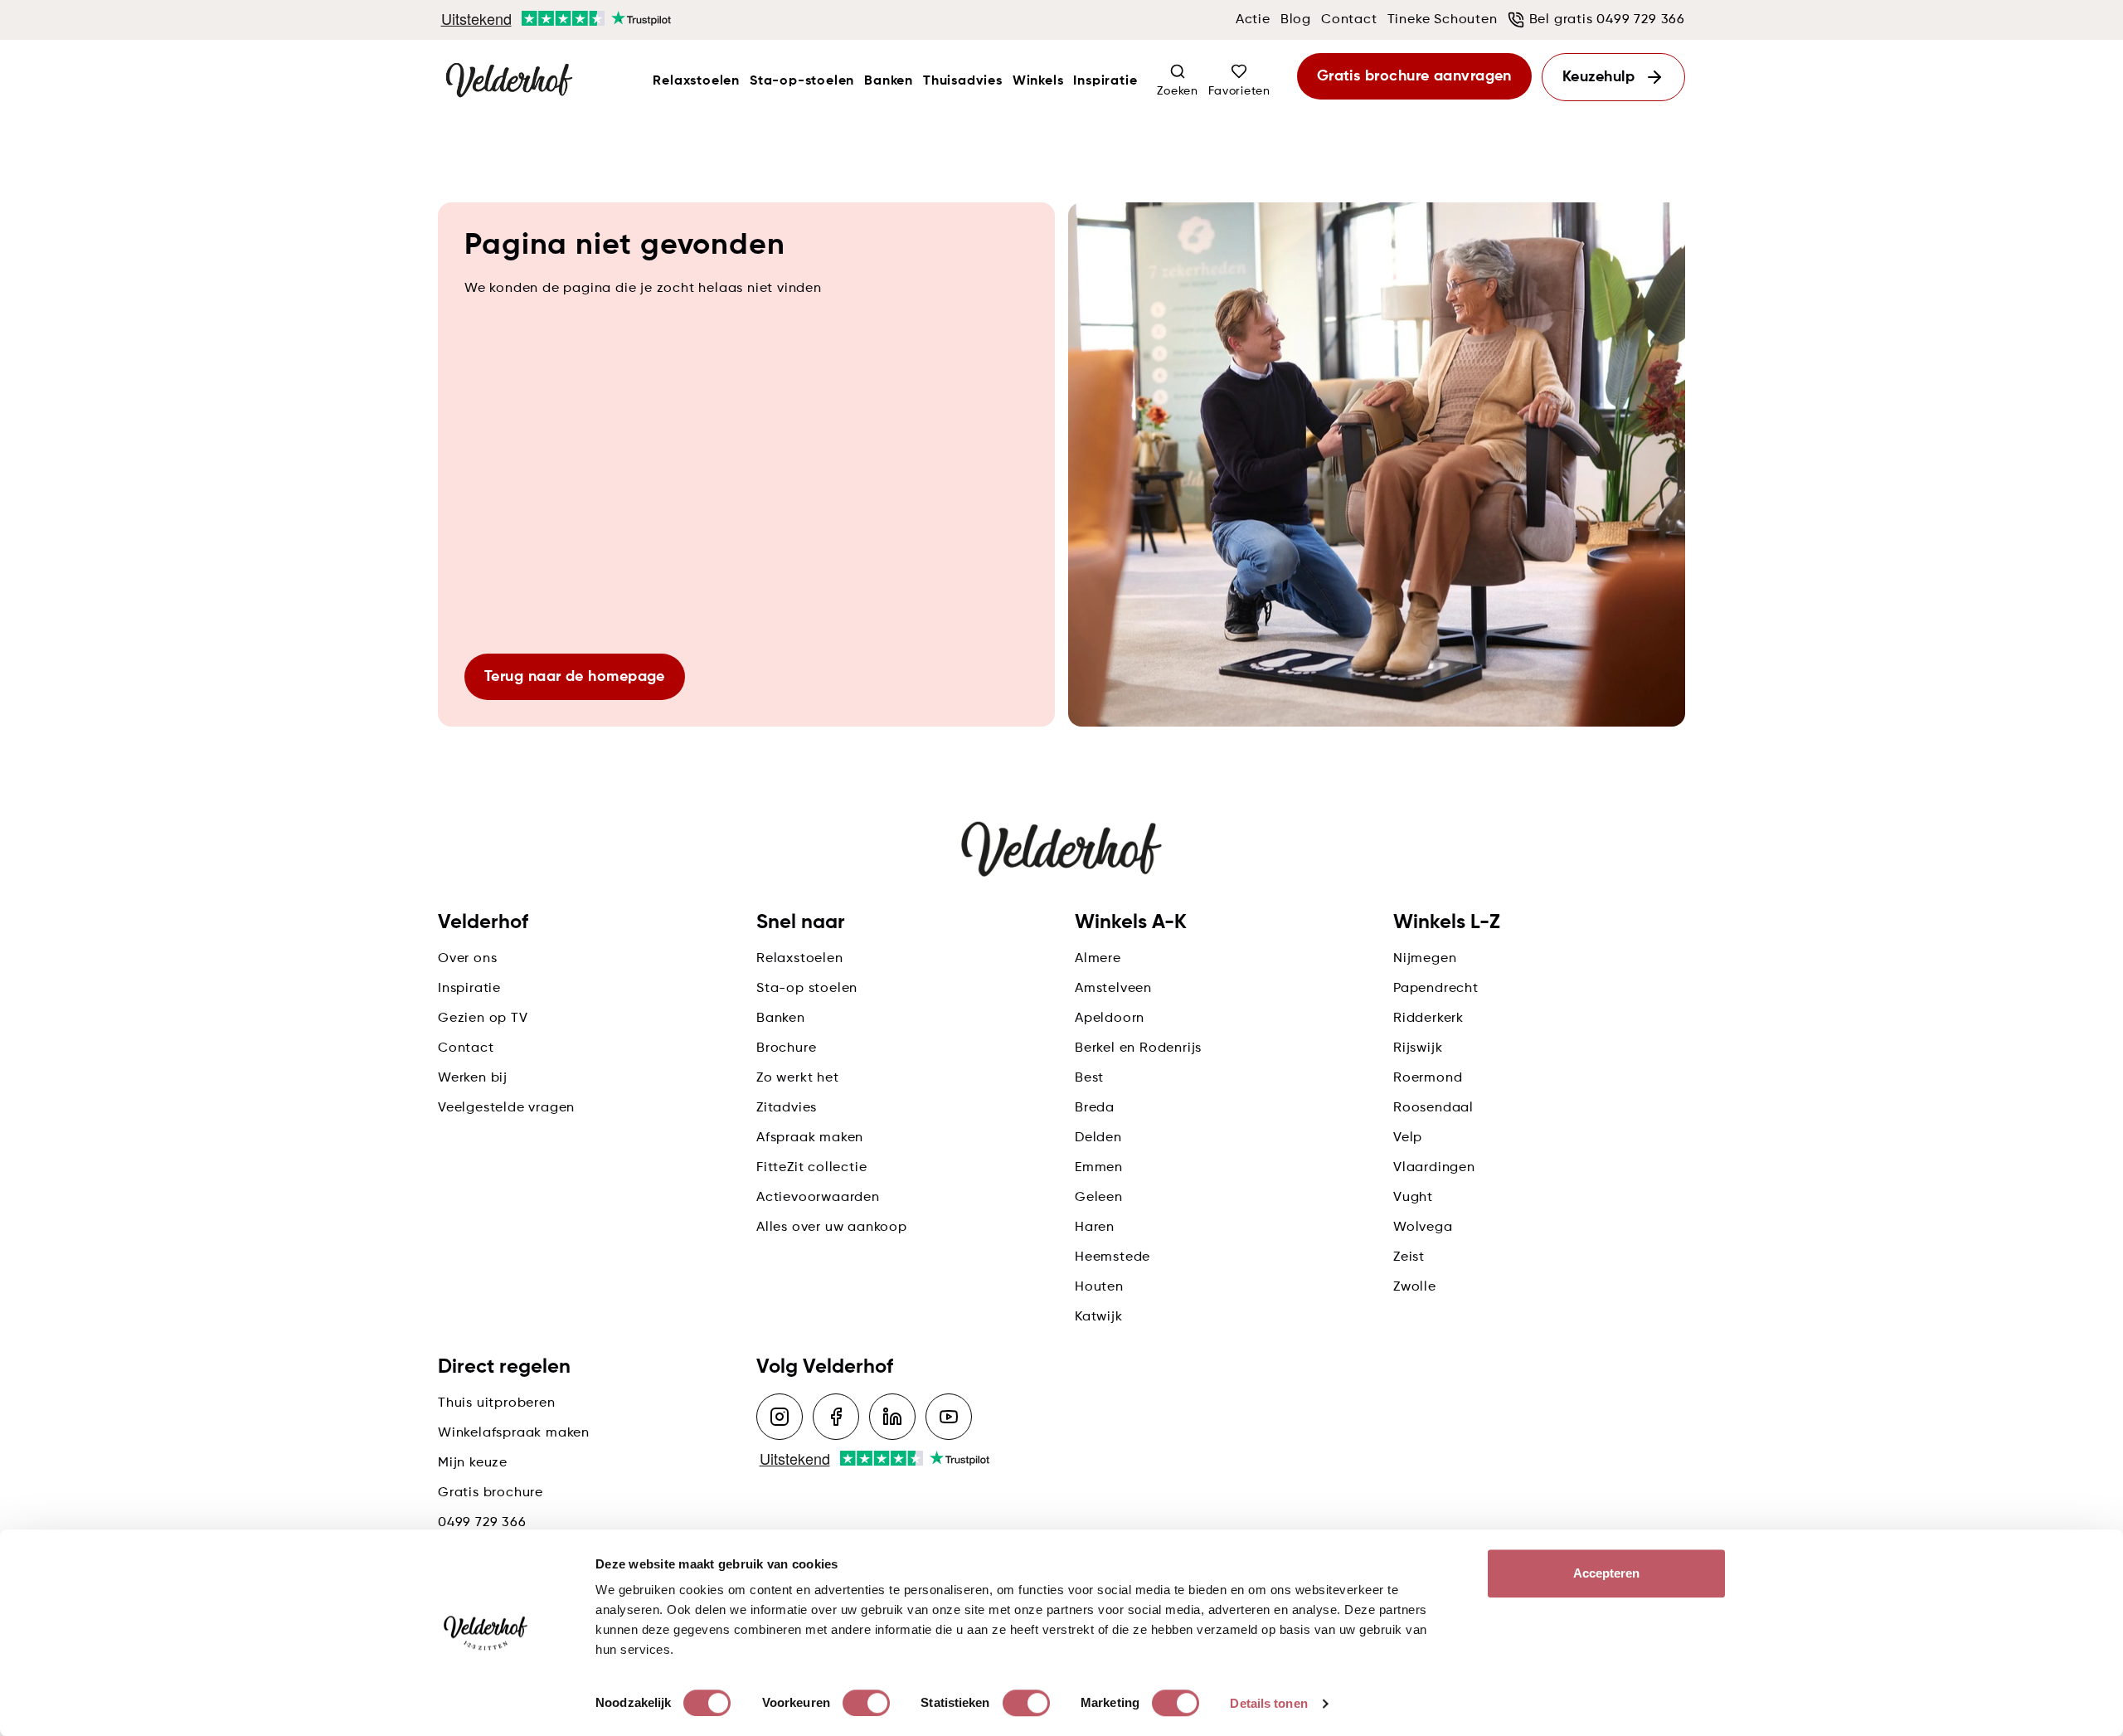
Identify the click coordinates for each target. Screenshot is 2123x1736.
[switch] (866, 1703)
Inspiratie (1105, 81)
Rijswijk (1418, 1048)
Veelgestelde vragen (506, 1108)
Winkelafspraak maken (514, 1433)
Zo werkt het (798, 1078)
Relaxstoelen (696, 81)
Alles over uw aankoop (832, 1228)
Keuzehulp (1598, 77)
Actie (1253, 20)
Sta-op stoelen (807, 989)
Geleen (1099, 1198)
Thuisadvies (963, 81)
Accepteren (1607, 1573)
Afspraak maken (810, 1138)
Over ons (467, 959)
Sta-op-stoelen (802, 81)
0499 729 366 (482, 1523)
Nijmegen (1425, 959)
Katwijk (1099, 1317)
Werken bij (473, 1078)
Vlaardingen (1434, 1168)
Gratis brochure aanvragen (1414, 76)
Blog (1296, 20)
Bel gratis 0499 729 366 (1607, 20)
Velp (1408, 1138)
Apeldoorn (1110, 1019)
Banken (889, 81)
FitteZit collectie (811, 1168)
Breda (1095, 1108)
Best (1089, 1078)
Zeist (1409, 1257)
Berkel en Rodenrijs (1138, 1048)
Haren (1095, 1228)
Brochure (786, 1048)
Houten (1099, 1287)
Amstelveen (1113, 989)
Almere (1098, 959)
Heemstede (1113, 1257)
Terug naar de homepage (575, 677)
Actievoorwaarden (818, 1198)
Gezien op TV (483, 1019)
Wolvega (1423, 1228)
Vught (1413, 1198)
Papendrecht (1436, 989)
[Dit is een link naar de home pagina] (509, 81)
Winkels (1038, 81)
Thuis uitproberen (497, 1403)
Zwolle (1415, 1287)
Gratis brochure (491, 1493)
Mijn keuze (473, 1463)
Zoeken (1177, 91)
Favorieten (1239, 91)
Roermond (1428, 1078)
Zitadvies (787, 1108)
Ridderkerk (1428, 1019)
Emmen (1099, 1168)
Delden (1098, 1138)
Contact (1349, 20)
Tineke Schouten (1443, 20)
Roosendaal (1433, 1108)
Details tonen (1268, 1703)
